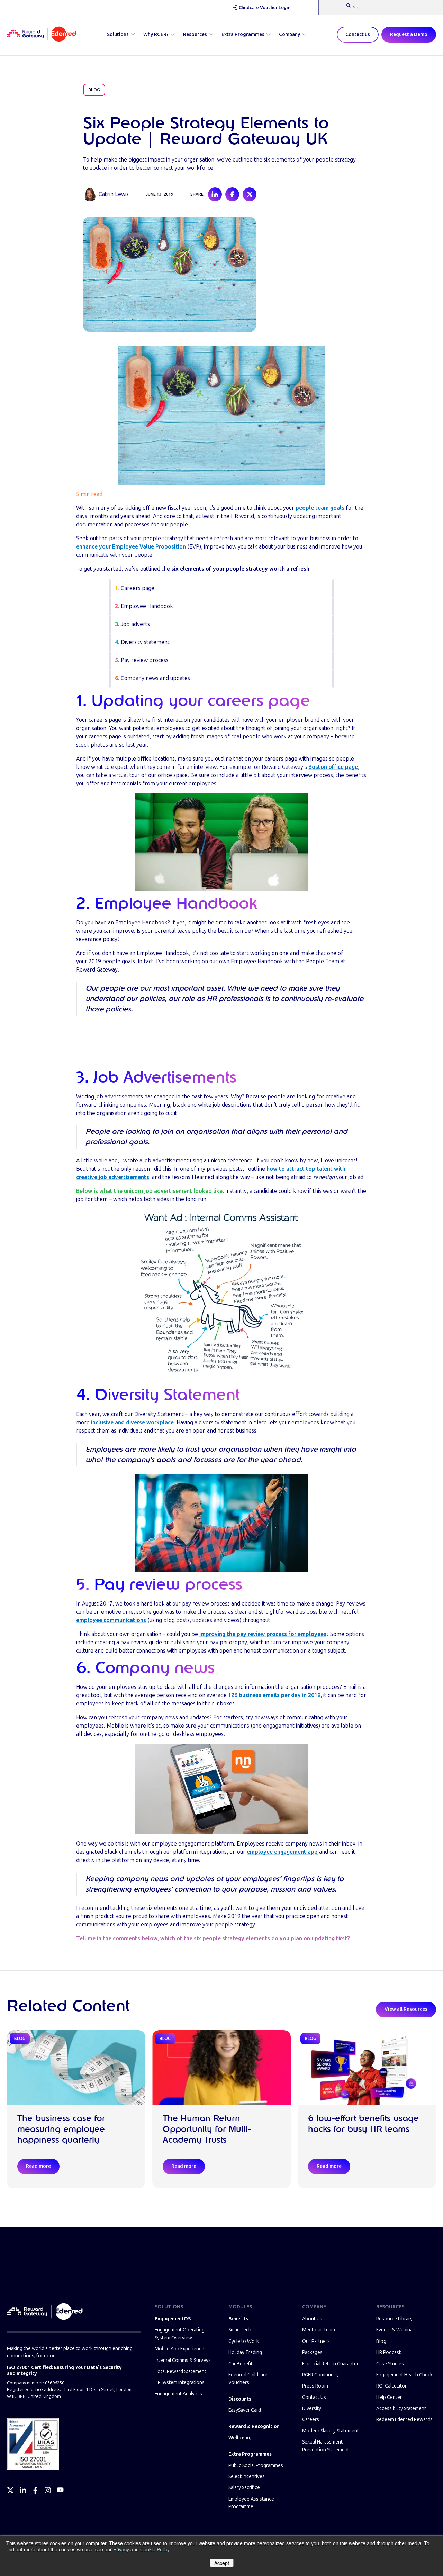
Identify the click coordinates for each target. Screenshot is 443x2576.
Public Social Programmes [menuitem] (256, 2465)
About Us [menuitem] (312, 2319)
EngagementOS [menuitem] (173, 2319)
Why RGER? (156, 34)
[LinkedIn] (23, 2490)
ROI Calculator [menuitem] (391, 2386)
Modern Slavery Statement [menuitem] (331, 2431)
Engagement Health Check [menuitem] (404, 2375)
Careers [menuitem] (311, 2419)
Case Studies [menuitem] (390, 2364)
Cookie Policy (155, 2549)
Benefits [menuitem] (238, 2319)
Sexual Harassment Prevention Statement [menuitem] (326, 2446)
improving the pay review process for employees (263, 1634)
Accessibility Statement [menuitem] (401, 2408)
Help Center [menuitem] (389, 2397)
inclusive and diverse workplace (132, 1422)
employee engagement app (282, 1852)
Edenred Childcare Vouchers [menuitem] (248, 2379)
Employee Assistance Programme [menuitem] (251, 2503)
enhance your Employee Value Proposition (131, 547)
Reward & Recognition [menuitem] (254, 2426)
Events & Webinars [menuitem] (396, 2330)
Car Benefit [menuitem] (241, 2364)
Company (290, 34)
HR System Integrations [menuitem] (180, 2382)
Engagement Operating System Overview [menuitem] (180, 2334)
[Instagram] (48, 2490)
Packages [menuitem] (312, 2352)
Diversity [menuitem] (312, 2408)
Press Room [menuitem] (315, 2386)
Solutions (118, 34)
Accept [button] (222, 2563)
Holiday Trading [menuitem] (245, 2352)
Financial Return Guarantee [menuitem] (331, 2364)
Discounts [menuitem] (240, 2399)
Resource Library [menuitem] (394, 2319)
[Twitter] (10, 2490)
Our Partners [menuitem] (316, 2341)
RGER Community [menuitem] (320, 2375)
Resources (195, 34)
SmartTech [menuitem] (240, 2330)
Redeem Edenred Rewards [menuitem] (404, 2419)
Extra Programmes (243, 34)
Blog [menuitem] (381, 2341)
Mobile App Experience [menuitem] (179, 2349)
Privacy (121, 2549)
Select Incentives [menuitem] (247, 2477)
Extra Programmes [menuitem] (250, 2454)
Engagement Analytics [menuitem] (178, 2394)
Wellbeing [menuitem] (240, 2438)
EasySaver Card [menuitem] (245, 2410)
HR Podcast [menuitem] (388, 2352)
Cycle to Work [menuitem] (244, 2341)
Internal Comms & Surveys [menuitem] (183, 2360)
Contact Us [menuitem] (314, 2397)
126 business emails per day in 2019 (274, 1695)
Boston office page (333, 767)
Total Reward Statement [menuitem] (180, 2371)
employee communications (111, 1620)
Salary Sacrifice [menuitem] (244, 2488)
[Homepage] (42, 35)
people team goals (320, 508)
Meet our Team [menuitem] (319, 2330)
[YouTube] (60, 2490)
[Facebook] (35, 2490)
